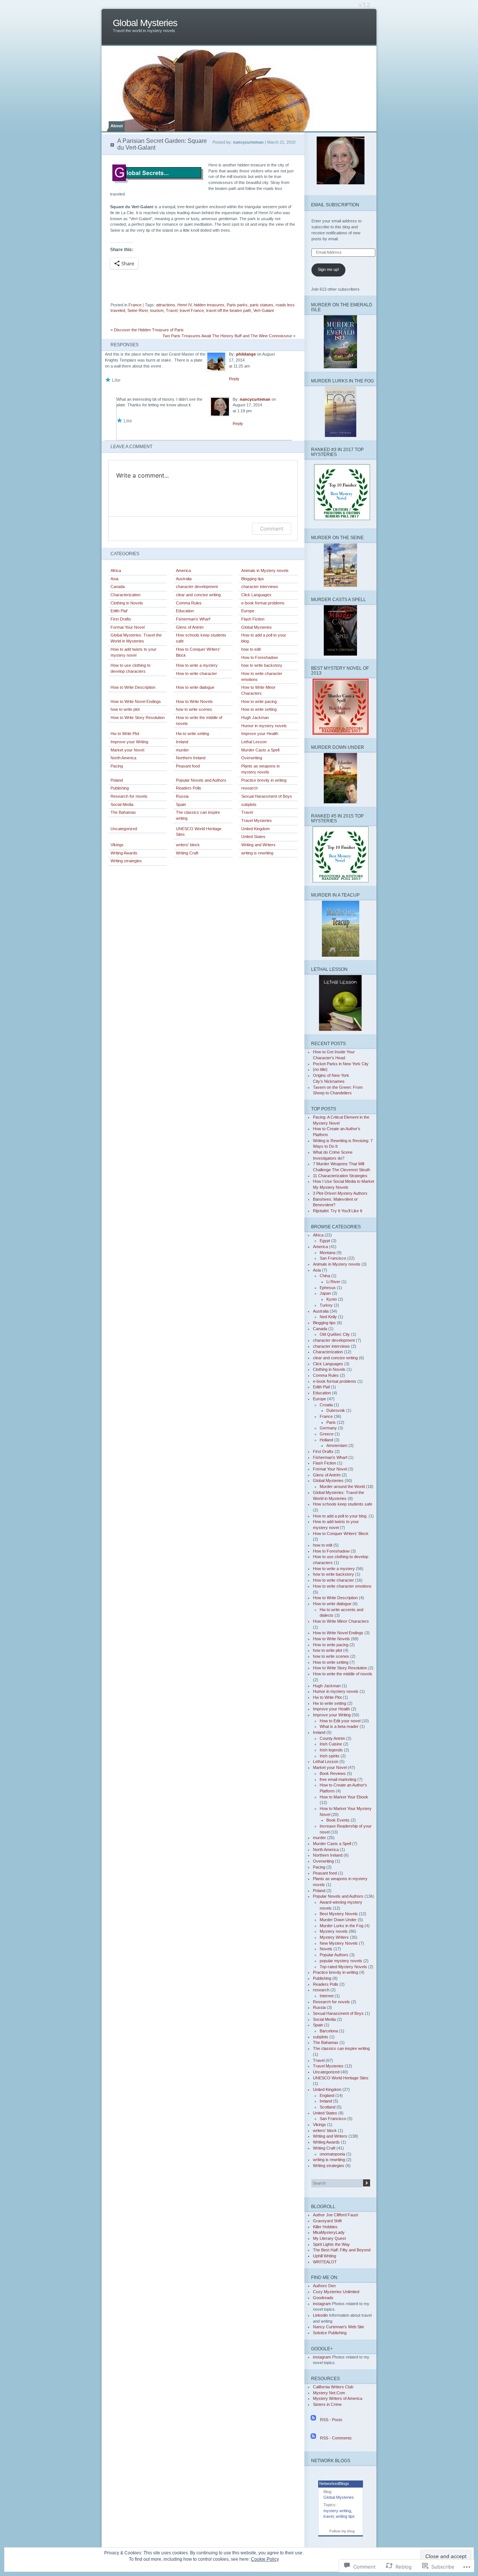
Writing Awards (124, 853)
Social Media (122, 804)
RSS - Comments (336, 2438)
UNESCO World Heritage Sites (199, 832)
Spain (181, 804)
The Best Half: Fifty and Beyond (342, 2250)
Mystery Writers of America (338, 2398)
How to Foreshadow (260, 657)
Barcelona (329, 2031)
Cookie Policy (265, 2559)
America (183, 570)
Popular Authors (334, 1955)
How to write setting (259, 709)
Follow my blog (342, 2531)
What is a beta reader (339, 1726)
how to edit (251, 649)
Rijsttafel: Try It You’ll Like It (338, 1211)
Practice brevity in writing (264, 780)
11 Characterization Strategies (340, 1176)
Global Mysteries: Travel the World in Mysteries (136, 638)
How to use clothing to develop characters (131, 668)
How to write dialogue (195, 687)
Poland (117, 780)
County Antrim (332, 1738)
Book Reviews (333, 1773)
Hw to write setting (193, 734)
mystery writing (337, 2511)
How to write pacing (259, 701)
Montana (328, 1253)
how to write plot (125, 709)
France (135, 305)
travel (328, 2516)
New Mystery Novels (339, 1943)
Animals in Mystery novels (265, 570)
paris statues (262, 305)
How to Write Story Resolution (138, 718)
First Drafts (121, 619)
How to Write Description (133, 687)
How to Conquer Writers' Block (198, 652)
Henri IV (184, 305)
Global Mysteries (145, 23)
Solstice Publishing (330, 2333)
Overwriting (252, 758)
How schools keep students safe (201, 638)
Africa (116, 570)
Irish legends (331, 1750)
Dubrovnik (336, 1410)
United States (253, 837)
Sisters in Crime (327, 2404)
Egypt (325, 1241)
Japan (325, 1293)
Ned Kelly (328, 1317)
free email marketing (338, 1779)
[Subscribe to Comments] (313, 2438)
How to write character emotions (262, 676)
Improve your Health (260, 734)
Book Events (338, 1820)
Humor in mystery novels (264, 726)
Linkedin (320, 2315)
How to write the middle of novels (199, 720)
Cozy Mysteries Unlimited (336, 2292)
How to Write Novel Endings (136, 701)
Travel (172, 310)
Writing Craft (187, 853)
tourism (157, 310)
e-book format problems (263, 603)
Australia (184, 579)
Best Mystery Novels (339, 1914)
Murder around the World (342, 1486)
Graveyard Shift (327, 2221)
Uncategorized (124, 829)
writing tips (345, 2516)
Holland (326, 1440)
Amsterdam (337, 1445)
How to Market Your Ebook (344, 1797)
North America (123, 758)
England (327, 2095)
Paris (331, 1422)
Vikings (117, 845)
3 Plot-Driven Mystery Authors (340, 1193)
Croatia (326, 1405)
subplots (249, 804)
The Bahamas (123, 812)
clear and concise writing (198, 595)
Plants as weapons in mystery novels (260, 769)
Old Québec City (335, 1334)
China (325, 1276)
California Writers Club (333, 2387)
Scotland (328, 2107)
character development (197, 587)
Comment (272, 529)
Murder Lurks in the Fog (342, 1926)
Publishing (120, 788)
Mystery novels (334, 1931)
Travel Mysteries (257, 820)
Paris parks (237, 305)
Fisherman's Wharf (193, 619)
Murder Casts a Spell (260, 750)
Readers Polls (189, 788)
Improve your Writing (129, 742)
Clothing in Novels (127, 603)
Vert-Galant (263, 310)
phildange (246, 354)
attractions (166, 305)
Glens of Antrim (190, 627)
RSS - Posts (331, 2420)
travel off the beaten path (229, 310)
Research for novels (129, 796)
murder (182, 750)
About (117, 126)
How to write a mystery (197, 665)
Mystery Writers (334, 1937)
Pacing (117, 766)
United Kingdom (255, 829)
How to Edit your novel (340, 1721)
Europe (248, 611)
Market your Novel (127, 750)
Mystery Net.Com (329, 2393)
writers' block (188, 845)
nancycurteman (255, 399)
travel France (192, 310)
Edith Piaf (119, 611)
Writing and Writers (258, 845)
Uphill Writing (325, 2256)
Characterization (125, 595)
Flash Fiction (253, 619)
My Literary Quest (329, 2238)
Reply (234, 379)
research (249, 788)
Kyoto (332, 1299)
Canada (118, 587)
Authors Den (324, 2286)
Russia (182, 796)
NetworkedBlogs (334, 2483)
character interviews (260, 587)
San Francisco (333, 1258)
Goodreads (323, 2298)
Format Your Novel (128, 627)
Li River (333, 1282)
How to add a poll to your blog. (264, 638)
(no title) (320, 1069)
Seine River (138, 310)
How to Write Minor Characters (258, 690)
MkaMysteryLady (329, 2232)
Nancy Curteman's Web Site (339, 2327)
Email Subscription (335, 205)
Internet (327, 1996)
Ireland (182, 742)
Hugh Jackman (255, 718)
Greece (327, 1434)
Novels (326, 1949)
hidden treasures (209, 305)
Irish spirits (330, 1756)
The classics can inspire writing (198, 815)
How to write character (196, 673)
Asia (114, 579)
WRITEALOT (325, 2262)
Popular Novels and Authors (201, 780)
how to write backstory (262, 665)
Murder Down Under (338, 1920)
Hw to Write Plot (125, 734)
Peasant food (188, 766)
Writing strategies (126, 861)
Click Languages (256, 595)
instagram (322, 2304)
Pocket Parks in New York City (341, 1064)
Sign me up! (328, 269)
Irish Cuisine (331, 1744)
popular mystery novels (341, 1961)
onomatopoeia (332, 2154)
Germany (328, 1428)
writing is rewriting (257, 853)
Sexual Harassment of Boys (267, 796)
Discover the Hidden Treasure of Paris (149, 330)
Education (185, 611)
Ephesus (328, 1288)
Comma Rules (189, 603)
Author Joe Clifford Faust (336, 2215)
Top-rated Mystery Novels (343, 1967)
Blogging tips (253, 579)
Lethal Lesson (254, 742)
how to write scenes (194, 709)
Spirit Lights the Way (331, 2244)
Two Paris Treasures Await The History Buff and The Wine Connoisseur (227, 336)
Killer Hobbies (325, 2227)
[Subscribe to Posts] (313, 2420)
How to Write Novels (194, 701)
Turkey (326, 1305)
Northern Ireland (191, 758)
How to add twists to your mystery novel (134, 652)
